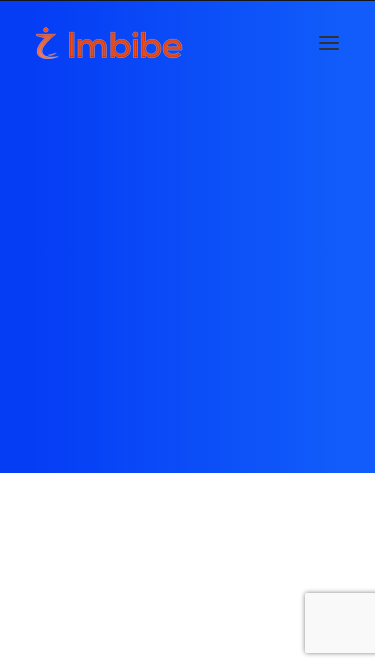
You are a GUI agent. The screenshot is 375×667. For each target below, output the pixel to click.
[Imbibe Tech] (109, 43)
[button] (329, 43)
